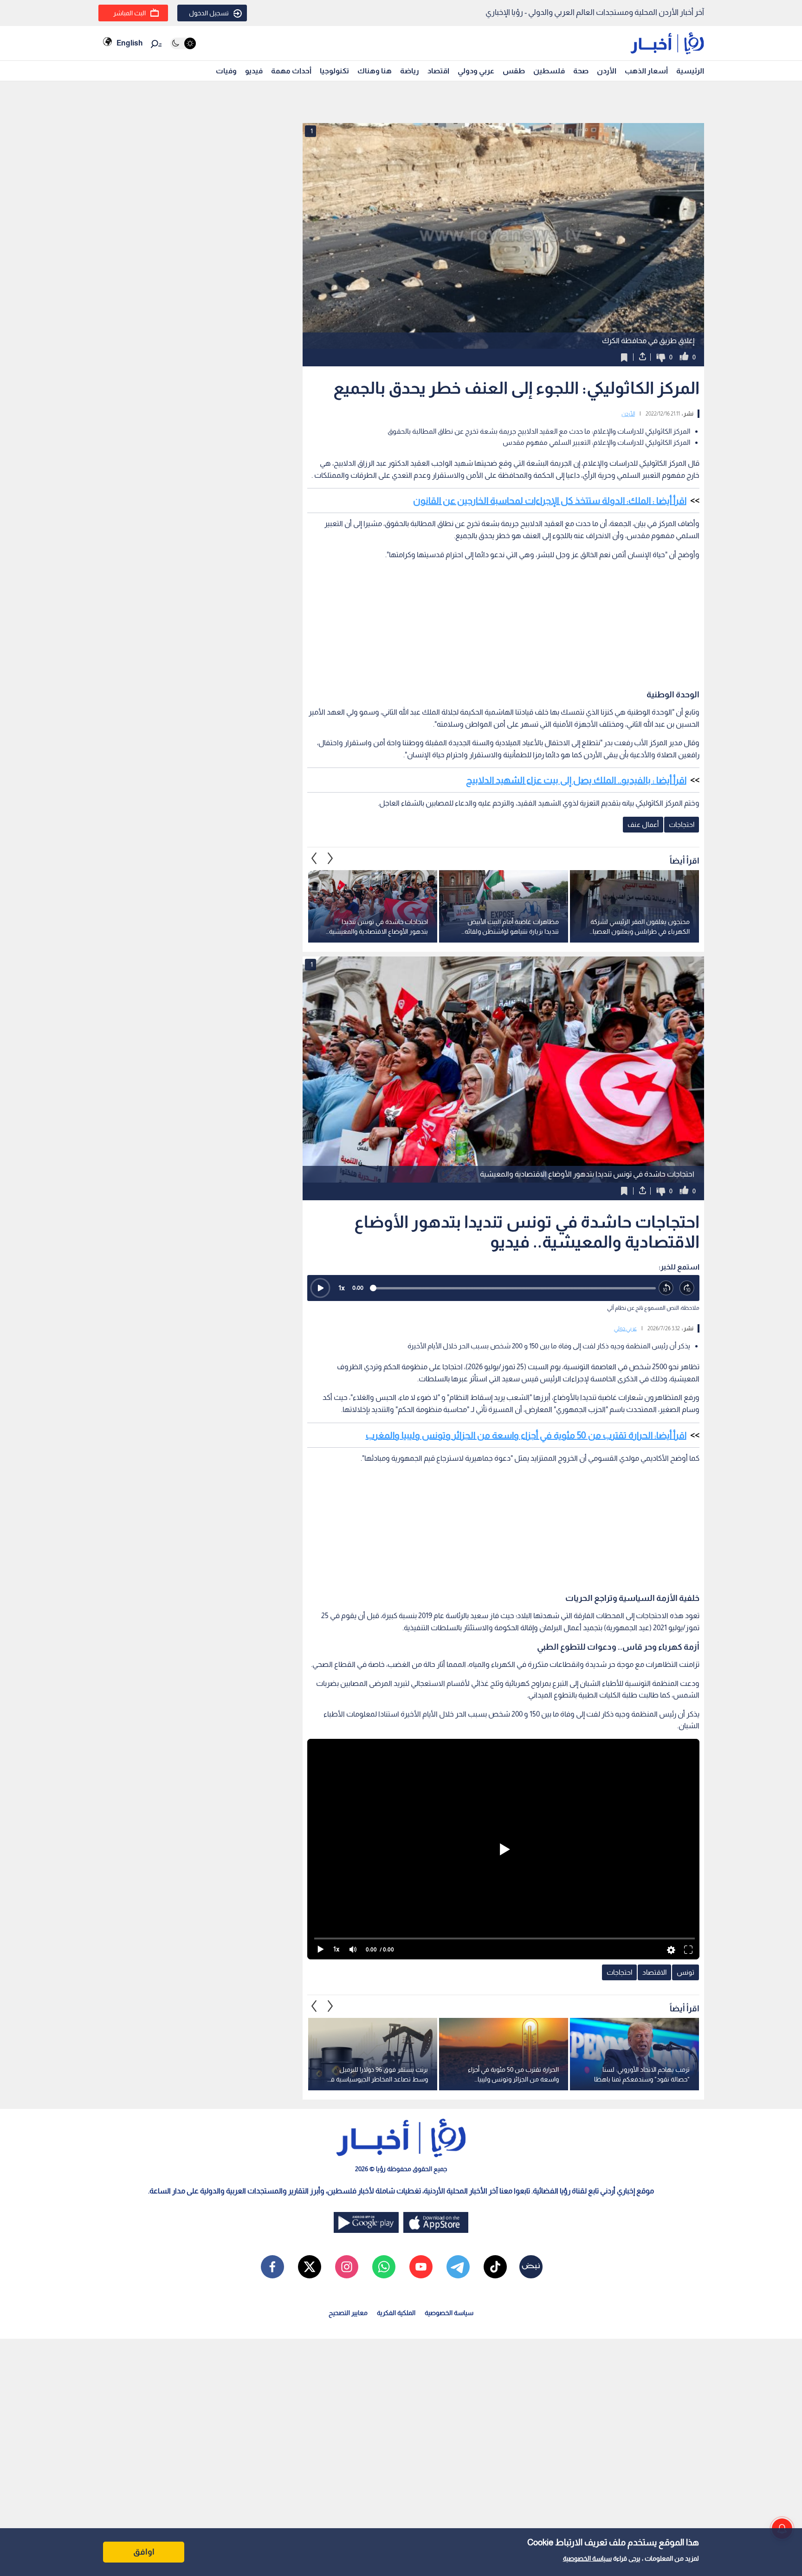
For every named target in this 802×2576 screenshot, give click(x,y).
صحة (581, 71)
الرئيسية (690, 71)
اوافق (144, 2552)
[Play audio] (320, 1288)
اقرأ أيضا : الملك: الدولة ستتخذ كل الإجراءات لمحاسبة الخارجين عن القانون (550, 501)
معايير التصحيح (348, 2313)
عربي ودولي (476, 71)
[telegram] (458, 2267)
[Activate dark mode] (183, 43)
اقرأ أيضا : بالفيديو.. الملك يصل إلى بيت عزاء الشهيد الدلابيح (576, 780)
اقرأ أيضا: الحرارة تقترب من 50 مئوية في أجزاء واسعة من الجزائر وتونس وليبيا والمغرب (526, 1435)
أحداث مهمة (291, 71)
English (129, 43)
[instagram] (347, 2267)
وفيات (226, 71)
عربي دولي (625, 1328)
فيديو (254, 71)
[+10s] (687, 1288)
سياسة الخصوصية (587, 2558)
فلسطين (549, 71)
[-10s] (666, 1288)
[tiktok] (495, 2267)
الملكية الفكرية (396, 2313)
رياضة (410, 71)
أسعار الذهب (646, 71)
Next (314, 859)
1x (342, 1288)
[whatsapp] (384, 2267)
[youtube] (421, 2267)
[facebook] (272, 2267)
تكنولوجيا (334, 71)
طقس (514, 71)
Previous (330, 859)
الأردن (607, 71)
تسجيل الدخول (209, 13)
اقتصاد (438, 71)
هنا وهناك (375, 71)
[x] (310, 2267)
